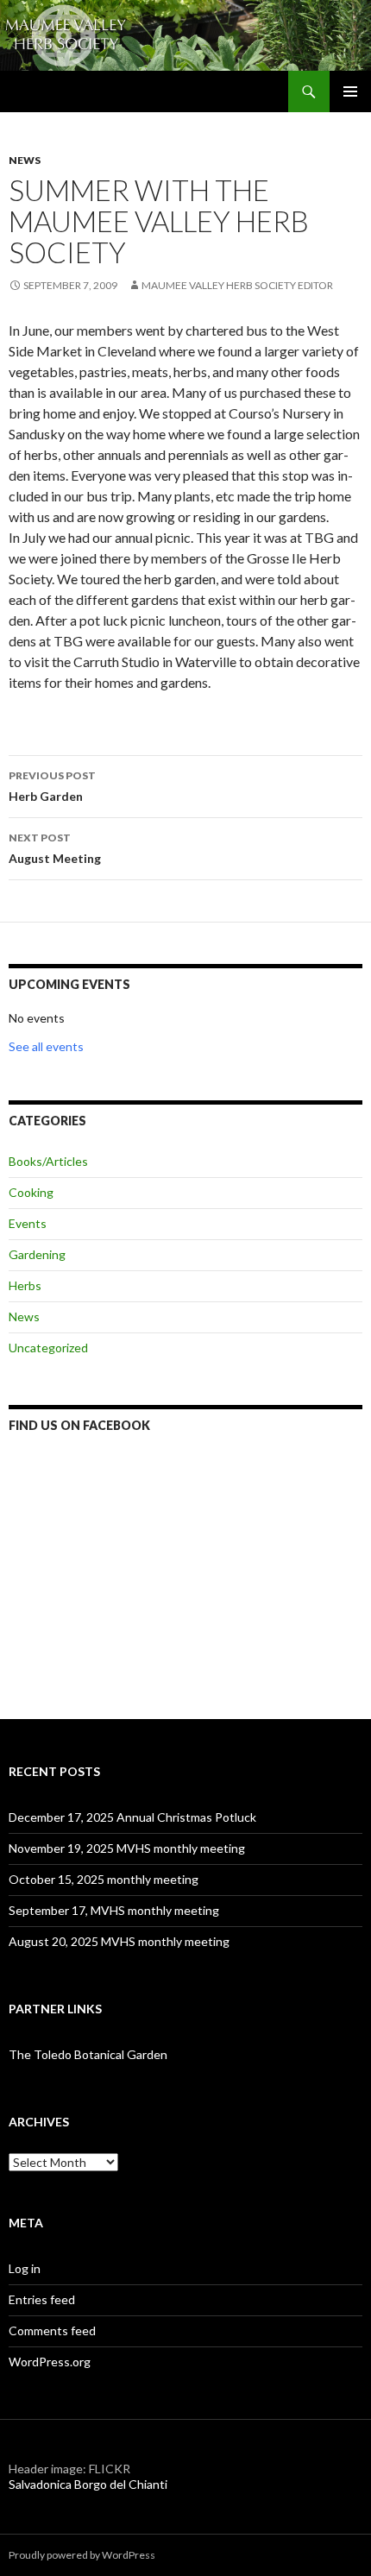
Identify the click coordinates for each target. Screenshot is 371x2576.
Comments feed (52, 2330)
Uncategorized (48, 1348)
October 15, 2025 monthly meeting (104, 1879)
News (25, 160)
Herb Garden (52, 786)
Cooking (31, 1192)
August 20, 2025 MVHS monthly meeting (119, 1941)
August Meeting (55, 848)
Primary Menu (350, 91)
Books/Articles (48, 1161)
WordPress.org (50, 2362)
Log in (25, 2268)
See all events (46, 1046)
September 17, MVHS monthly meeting (114, 1910)
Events (28, 1223)
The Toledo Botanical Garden (88, 2054)
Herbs (25, 1285)
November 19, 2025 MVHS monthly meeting (127, 1848)
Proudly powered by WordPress (82, 2555)
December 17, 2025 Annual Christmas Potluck (132, 1817)
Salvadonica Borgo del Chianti (88, 2484)
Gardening (37, 1254)
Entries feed (42, 2299)
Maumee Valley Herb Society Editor (237, 285)
